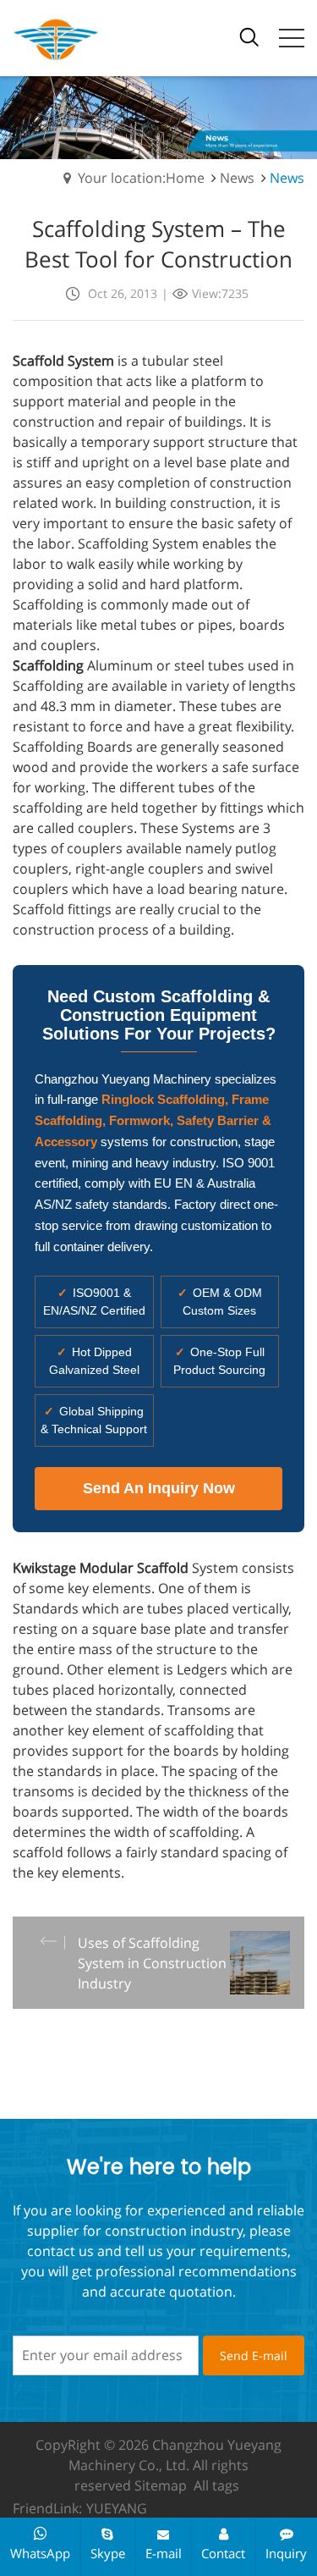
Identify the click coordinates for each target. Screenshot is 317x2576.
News (237, 178)
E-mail (164, 2553)
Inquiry (286, 2553)
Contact (223, 2553)
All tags (216, 2485)
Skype (108, 2553)
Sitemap (161, 2485)
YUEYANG (117, 2508)
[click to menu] (292, 38)
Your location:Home (141, 178)
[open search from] (249, 36)
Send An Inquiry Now (159, 1488)
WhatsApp (40, 2553)
